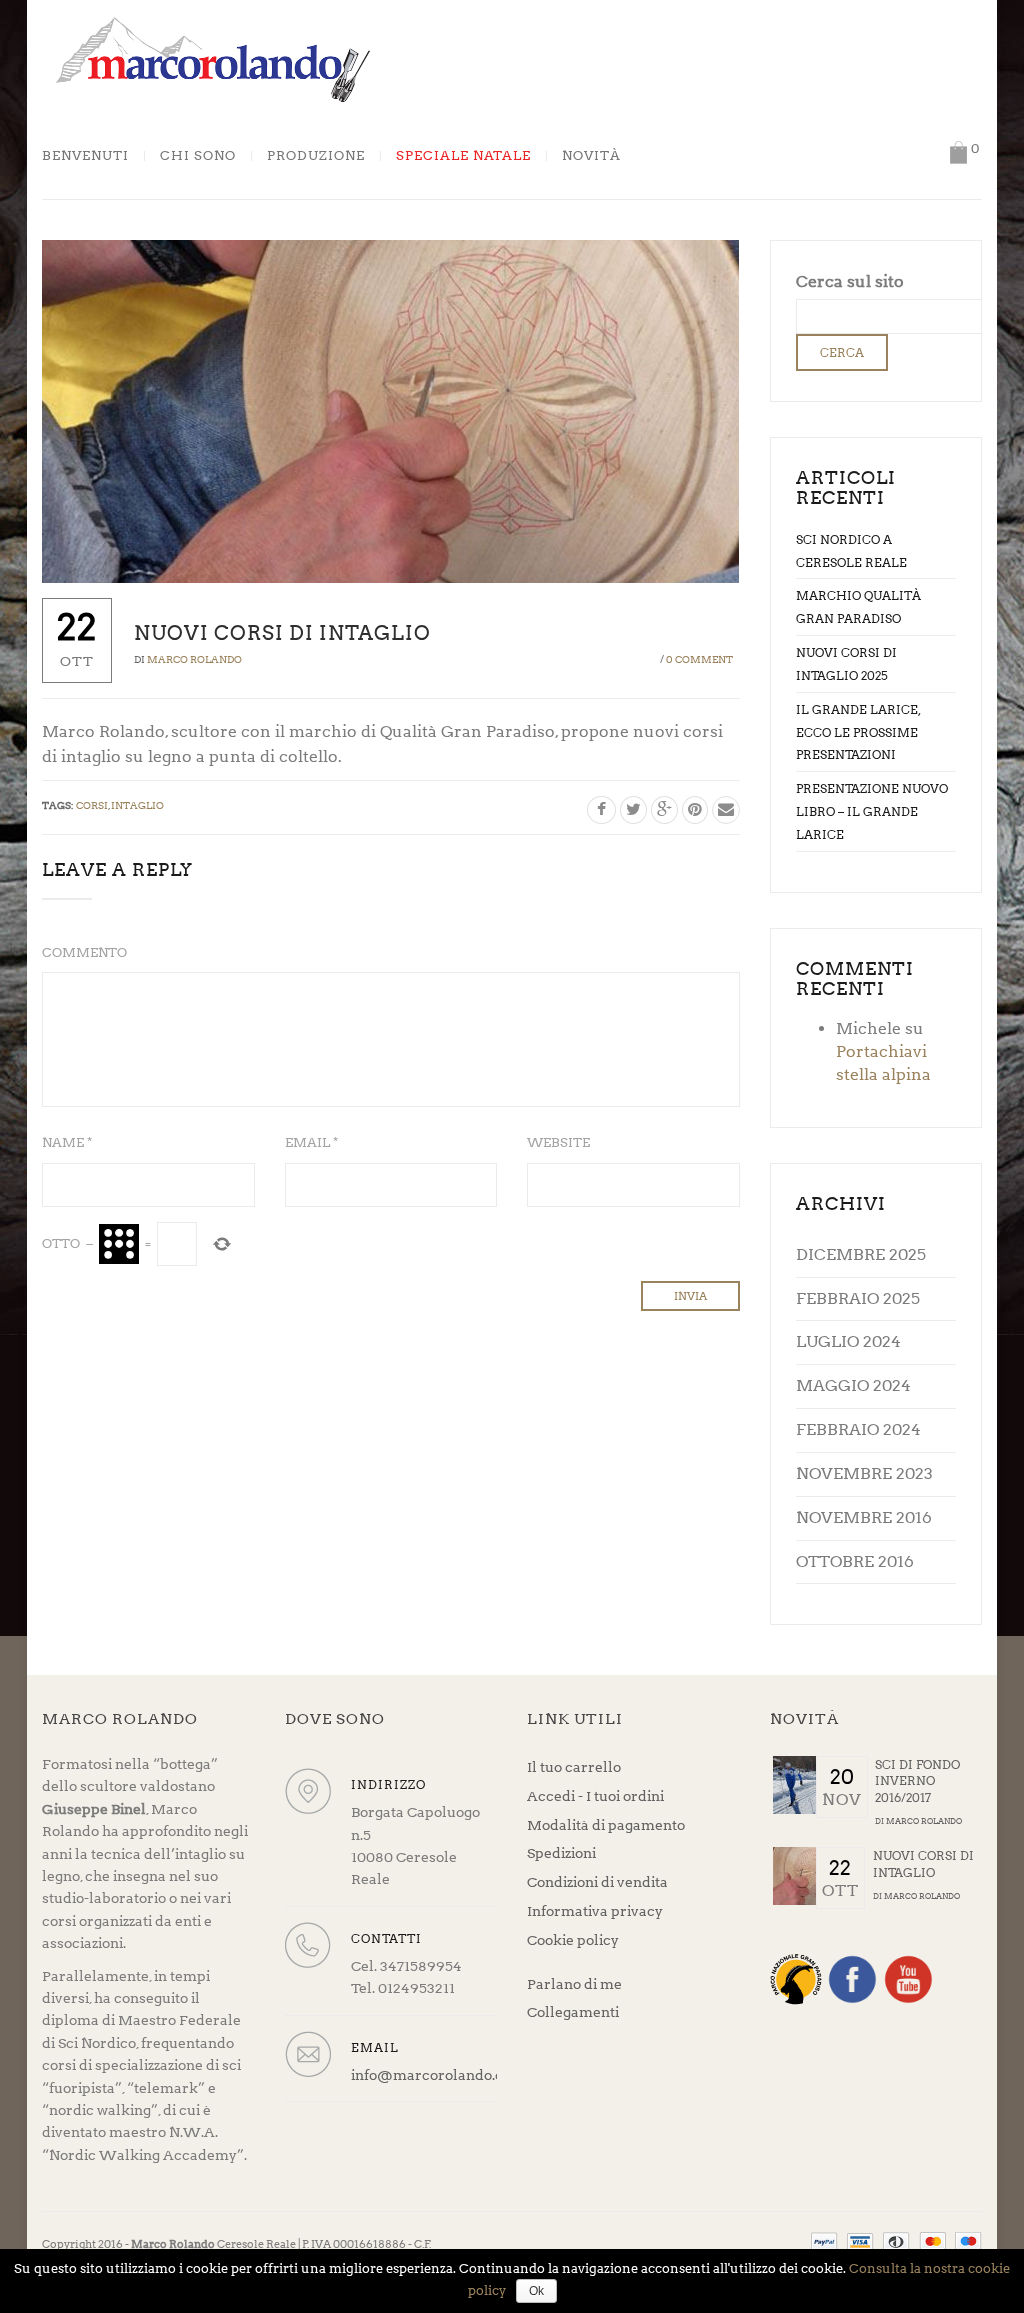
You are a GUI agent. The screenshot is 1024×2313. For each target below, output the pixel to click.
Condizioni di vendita (597, 1882)
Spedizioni (561, 1853)
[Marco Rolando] (212, 58)
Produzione (316, 156)
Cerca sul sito (850, 281)
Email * (311, 1142)
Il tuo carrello (574, 1767)
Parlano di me (574, 1984)
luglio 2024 (848, 1341)
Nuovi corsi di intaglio (923, 1864)
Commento (84, 952)
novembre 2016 (864, 1517)
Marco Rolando (194, 659)
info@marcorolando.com (438, 2075)
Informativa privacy (595, 1911)
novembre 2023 (864, 1473)
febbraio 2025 (858, 1298)
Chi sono (198, 156)
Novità (591, 156)
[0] (958, 152)
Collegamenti (573, 2012)
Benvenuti (85, 156)
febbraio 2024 (858, 1429)
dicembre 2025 (861, 1254)
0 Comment (699, 659)
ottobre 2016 (855, 1561)
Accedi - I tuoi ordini (595, 1796)
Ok (536, 2291)
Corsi (92, 805)
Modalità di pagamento (606, 1825)
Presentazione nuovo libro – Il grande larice (872, 811)
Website (558, 1142)
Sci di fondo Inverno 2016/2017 (917, 1781)
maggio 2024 (853, 1385)
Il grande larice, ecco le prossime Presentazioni (858, 732)
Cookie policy (573, 1940)
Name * (67, 1142)
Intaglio (137, 805)
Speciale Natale (463, 156)
